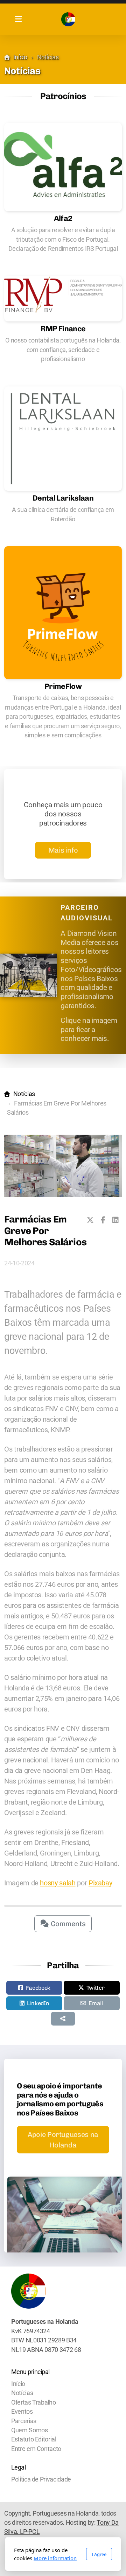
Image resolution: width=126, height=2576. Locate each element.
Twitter (96, 1988)
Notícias (24, 1094)
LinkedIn (38, 2003)
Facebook (38, 1988)
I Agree (99, 2554)
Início (20, 57)
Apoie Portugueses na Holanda (63, 2140)
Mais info (63, 850)
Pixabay (100, 1883)
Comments (67, 1924)
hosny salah (58, 1883)
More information (55, 2558)
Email (96, 2003)
